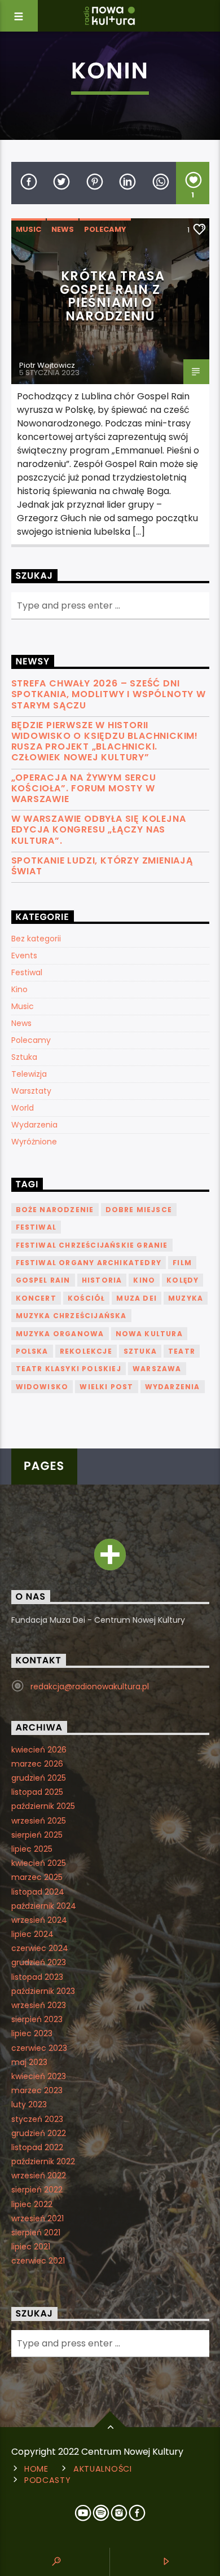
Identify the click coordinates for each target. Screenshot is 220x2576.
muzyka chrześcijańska (71, 1316)
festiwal (36, 1227)
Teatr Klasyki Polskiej (69, 1369)
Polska (32, 1351)
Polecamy (105, 229)
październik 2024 (44, 1906)
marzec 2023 (37, 2090)
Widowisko (42, 1387)
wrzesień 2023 (39, 2005)
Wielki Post (106, 1387)
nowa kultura (149, 1334)
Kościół (86, 1298)
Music (28, 229)
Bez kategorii (36, 939)
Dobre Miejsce (139, 1210)
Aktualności (103, 2469)
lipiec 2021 (31, 2247)
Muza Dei (137, 1298)
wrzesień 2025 (39, 1821)
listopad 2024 (38, 1892)
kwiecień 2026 (39, 1750)
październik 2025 (43, 1806)
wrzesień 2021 (38, 2218)
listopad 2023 (37, 1977)
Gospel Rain (43, 1280)
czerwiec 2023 (39, 2048)
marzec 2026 (37, 1764)
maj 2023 (29, 2062)
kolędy (182, 1280)
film (182, 1263)
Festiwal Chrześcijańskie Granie (92, 1245)
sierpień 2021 (36, 2232)
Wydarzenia (34, 1125)
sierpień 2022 (37, 2190)
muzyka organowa (60, 1334)
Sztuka (24, 1057)
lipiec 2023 (32, 2033)
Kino (19, 989)
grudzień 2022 (39, 2133)
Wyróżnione (34, 1142)
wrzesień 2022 (39, 2176)
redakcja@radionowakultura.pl (90, 1686)
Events (24, 955)
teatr (182, 1351)
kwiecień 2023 (39, 2076)
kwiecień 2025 (39, 1863)
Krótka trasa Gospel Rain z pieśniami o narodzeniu (112, 296)
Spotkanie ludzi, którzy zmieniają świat (102, 866)
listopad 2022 (37, 2147)
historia (102, 1280)
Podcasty (48, 2480)
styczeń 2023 (37, 2119)
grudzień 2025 (39, 1778)
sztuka (140, 1351)
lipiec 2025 (32, 1849)
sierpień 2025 (37, 1835)
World (23, 1108)
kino (144, 1280)
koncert (36, 1298)
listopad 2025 (37, 1792)
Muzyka (186, 1298)
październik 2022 (43, 2161)
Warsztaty (31, 1091)
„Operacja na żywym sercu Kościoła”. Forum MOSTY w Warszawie (84, 789)
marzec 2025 (37, 1877)
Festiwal (27, 972)
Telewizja (29, 1074)
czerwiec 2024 (40, 1948)
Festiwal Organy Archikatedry (89, 1263)
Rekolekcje (86, 1351)
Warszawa (157, 1369)
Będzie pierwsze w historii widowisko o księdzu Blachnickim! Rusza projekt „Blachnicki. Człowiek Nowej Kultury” (105, 741)
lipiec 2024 (32, 1934)
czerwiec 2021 (38, 2261)
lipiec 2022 (32, 2204)
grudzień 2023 (39, 1962)
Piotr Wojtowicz (47, 365)
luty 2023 (29, 2104)
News (63, 229)
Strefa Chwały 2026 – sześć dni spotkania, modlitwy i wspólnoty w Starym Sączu (109, 694)
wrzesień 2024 (39, 1920)
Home (36, 2469)
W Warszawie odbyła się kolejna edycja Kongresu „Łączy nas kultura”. (99, 830)
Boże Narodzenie (55, 1210)
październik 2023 (43, 1991)
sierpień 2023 (37, 2019)
